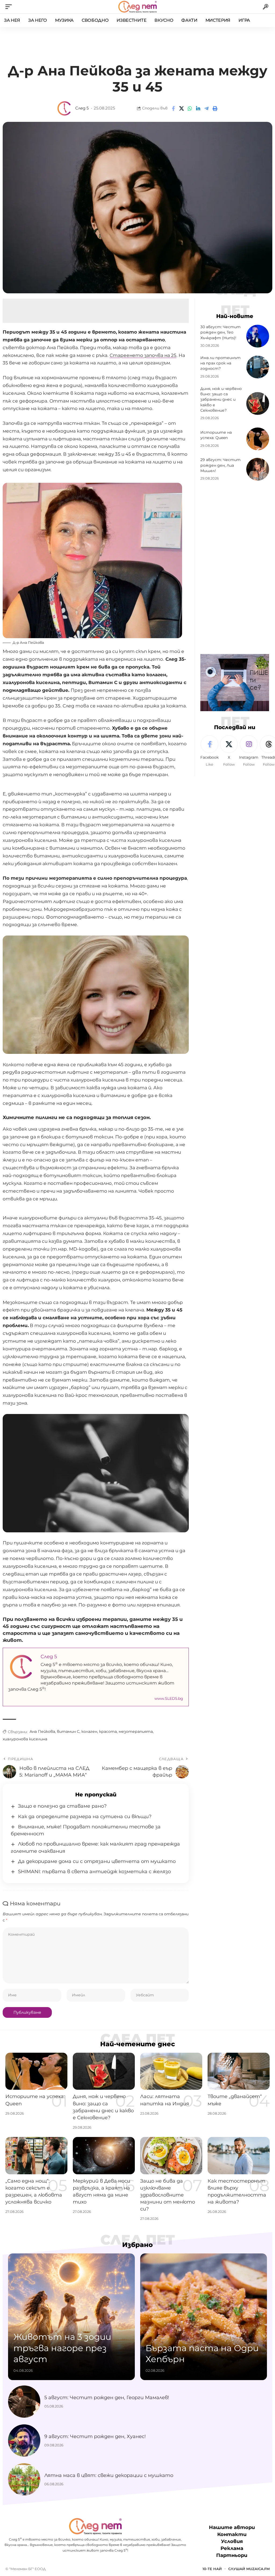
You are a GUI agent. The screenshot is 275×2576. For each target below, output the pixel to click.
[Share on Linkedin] (198, 108)
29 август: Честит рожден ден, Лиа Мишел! (220, 465)
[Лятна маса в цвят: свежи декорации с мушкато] (24, 2479)
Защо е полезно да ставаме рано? (62, 1806)
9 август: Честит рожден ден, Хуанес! (95, 2436)
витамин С (68, 1731)
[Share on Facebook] (173, 108)
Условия (232, 2541)
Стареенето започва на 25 (143, 355)
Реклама (232, 2548)
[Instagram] (249, 751)
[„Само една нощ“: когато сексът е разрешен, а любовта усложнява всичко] (36, 2156)
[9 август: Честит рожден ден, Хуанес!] (24, 2440)
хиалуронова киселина (25, 1739)
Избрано (137, 2245)
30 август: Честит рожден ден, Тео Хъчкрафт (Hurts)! (220, 332)
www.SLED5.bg (169, 1698)
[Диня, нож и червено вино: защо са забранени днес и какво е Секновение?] (258, 403)
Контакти (232, 2534)
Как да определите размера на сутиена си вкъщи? (85, 1817)
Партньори (232, 2556)
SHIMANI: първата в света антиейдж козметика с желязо (94, 1872)
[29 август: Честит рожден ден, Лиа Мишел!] (258, 469)
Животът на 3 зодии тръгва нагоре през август (62, 2348)
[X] (229, 751)
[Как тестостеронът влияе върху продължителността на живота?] (239, 2156)
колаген (89, 1731)
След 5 (82, 108)
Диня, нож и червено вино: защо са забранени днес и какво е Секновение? (221, 399)
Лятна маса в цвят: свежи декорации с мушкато (109, 2475)
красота (108, 1731)
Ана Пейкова (42, 1731)
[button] (10, 7)
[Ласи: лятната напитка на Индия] (171, 2071)
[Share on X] (182, 108)
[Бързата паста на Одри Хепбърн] (204, 2317)
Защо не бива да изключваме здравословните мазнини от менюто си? (168, 2195)
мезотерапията (136, 1731)
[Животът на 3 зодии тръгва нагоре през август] (71, 2317)
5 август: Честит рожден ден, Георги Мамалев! (107, 2398)
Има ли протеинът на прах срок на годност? (220, 363)
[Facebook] (209, 751)
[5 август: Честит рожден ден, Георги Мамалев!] (24, 2402)
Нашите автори (232, 2527)
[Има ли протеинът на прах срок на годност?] (258, 367)
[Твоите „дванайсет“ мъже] (239, 2071)
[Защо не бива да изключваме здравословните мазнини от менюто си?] (171, 2156)
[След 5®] (137, 7)
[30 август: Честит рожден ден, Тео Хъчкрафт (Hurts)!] (258, 336)
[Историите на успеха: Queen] (258, 439)
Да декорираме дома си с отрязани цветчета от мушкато (97, 1861)
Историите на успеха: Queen (216, 435)
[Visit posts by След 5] (64, 108)
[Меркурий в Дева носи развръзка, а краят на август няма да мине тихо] (104, 2156)
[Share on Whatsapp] (190, 108)
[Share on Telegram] (207, 108)
